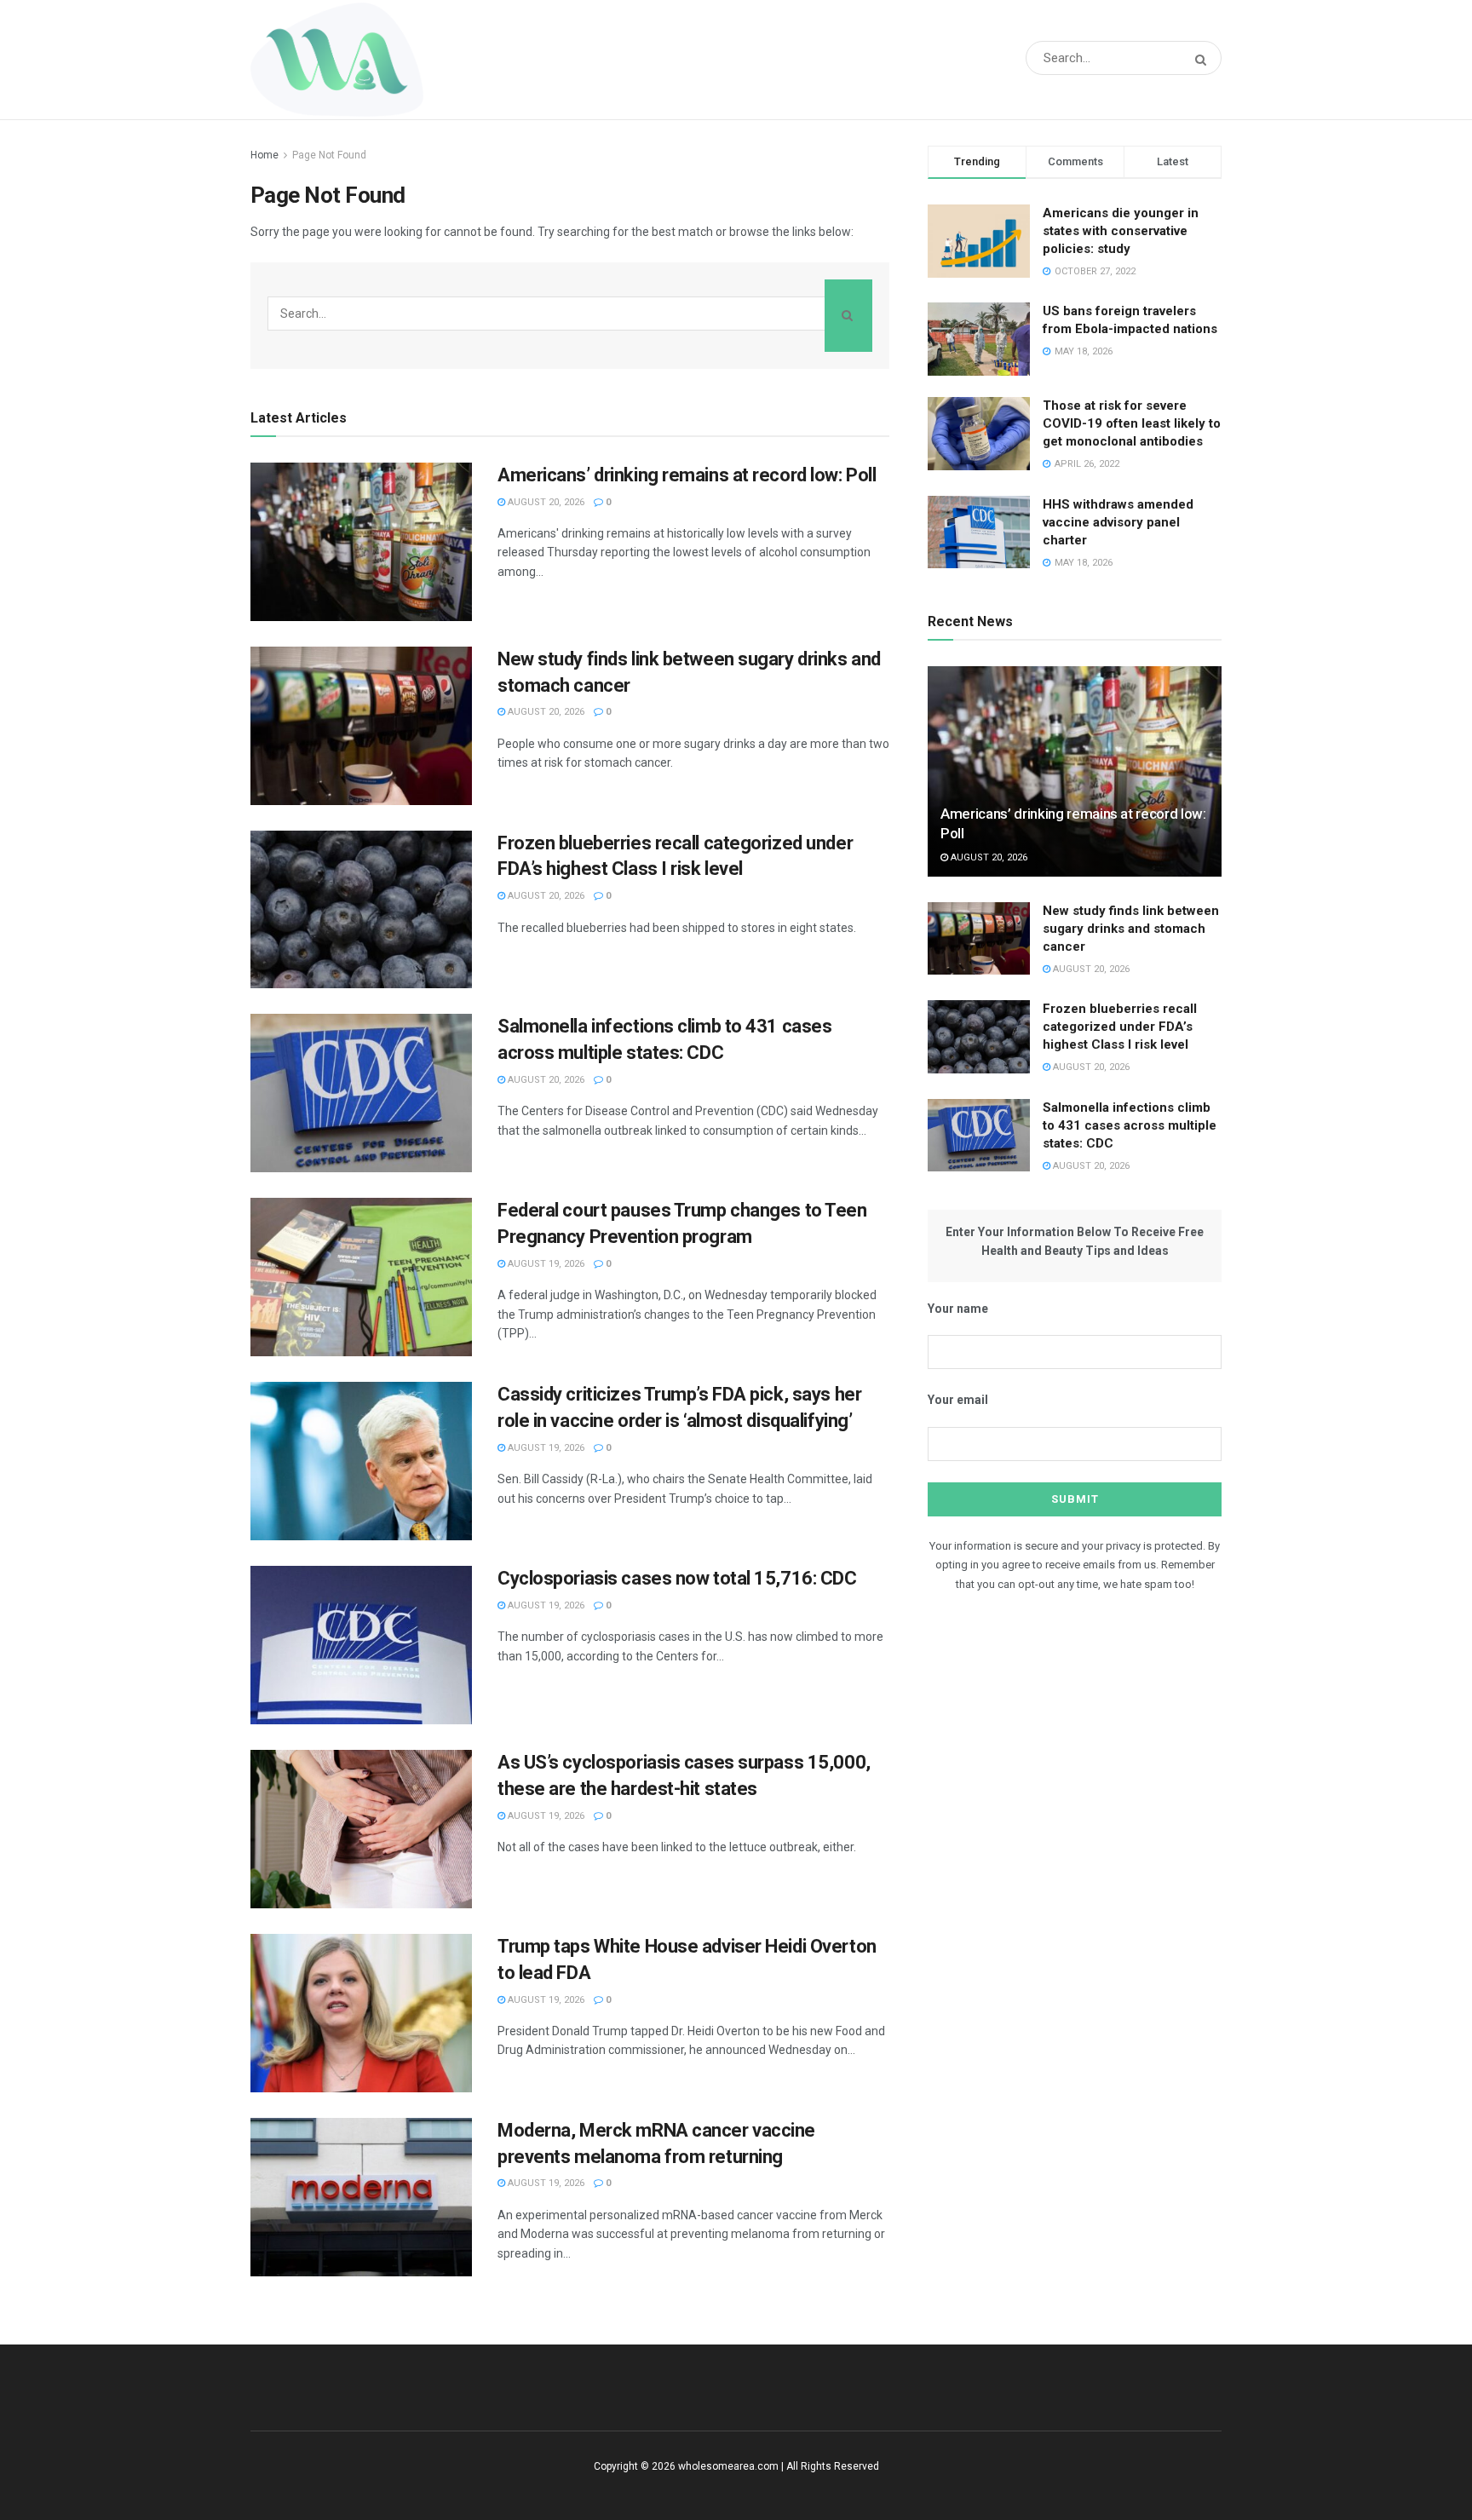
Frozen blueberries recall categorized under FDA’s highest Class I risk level (1120, 1027)
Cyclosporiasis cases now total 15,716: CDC (677, 1578)
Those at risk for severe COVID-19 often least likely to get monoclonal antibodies (1132, 423)
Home (264, 155)
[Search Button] (1204, 60)
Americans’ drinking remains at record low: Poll (687, 475)
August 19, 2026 (545, 1264)
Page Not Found (329, 155)
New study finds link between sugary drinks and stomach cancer (1131, 929)
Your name (958, 1309)
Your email (958, 1400)
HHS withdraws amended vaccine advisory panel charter (1118, 522)
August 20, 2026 (545, 502)
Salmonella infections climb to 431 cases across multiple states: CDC (1130, 1125)
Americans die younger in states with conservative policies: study (1121, 231)
